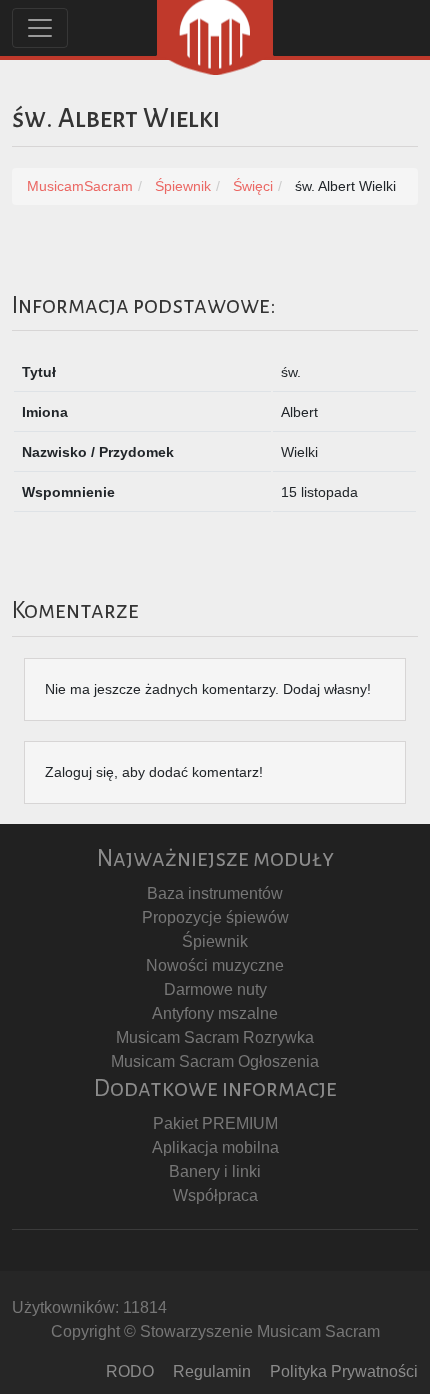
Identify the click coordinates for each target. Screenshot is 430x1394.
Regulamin (212, 1371)
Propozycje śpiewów (215, 917)
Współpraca (215, 1195)
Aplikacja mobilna (215, 1147)
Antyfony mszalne (215, 1013)
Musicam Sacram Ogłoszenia (215, 1061)
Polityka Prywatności (344, 1371)
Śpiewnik (215, 941)
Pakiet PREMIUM (215, 1123)
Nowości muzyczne (215, 965)
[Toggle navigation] (40, 28)
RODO (130, 1371)
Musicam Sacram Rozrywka (215, 1037)
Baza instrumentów (215, 893)
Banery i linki (215, 1171)
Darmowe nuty (215, 989)
